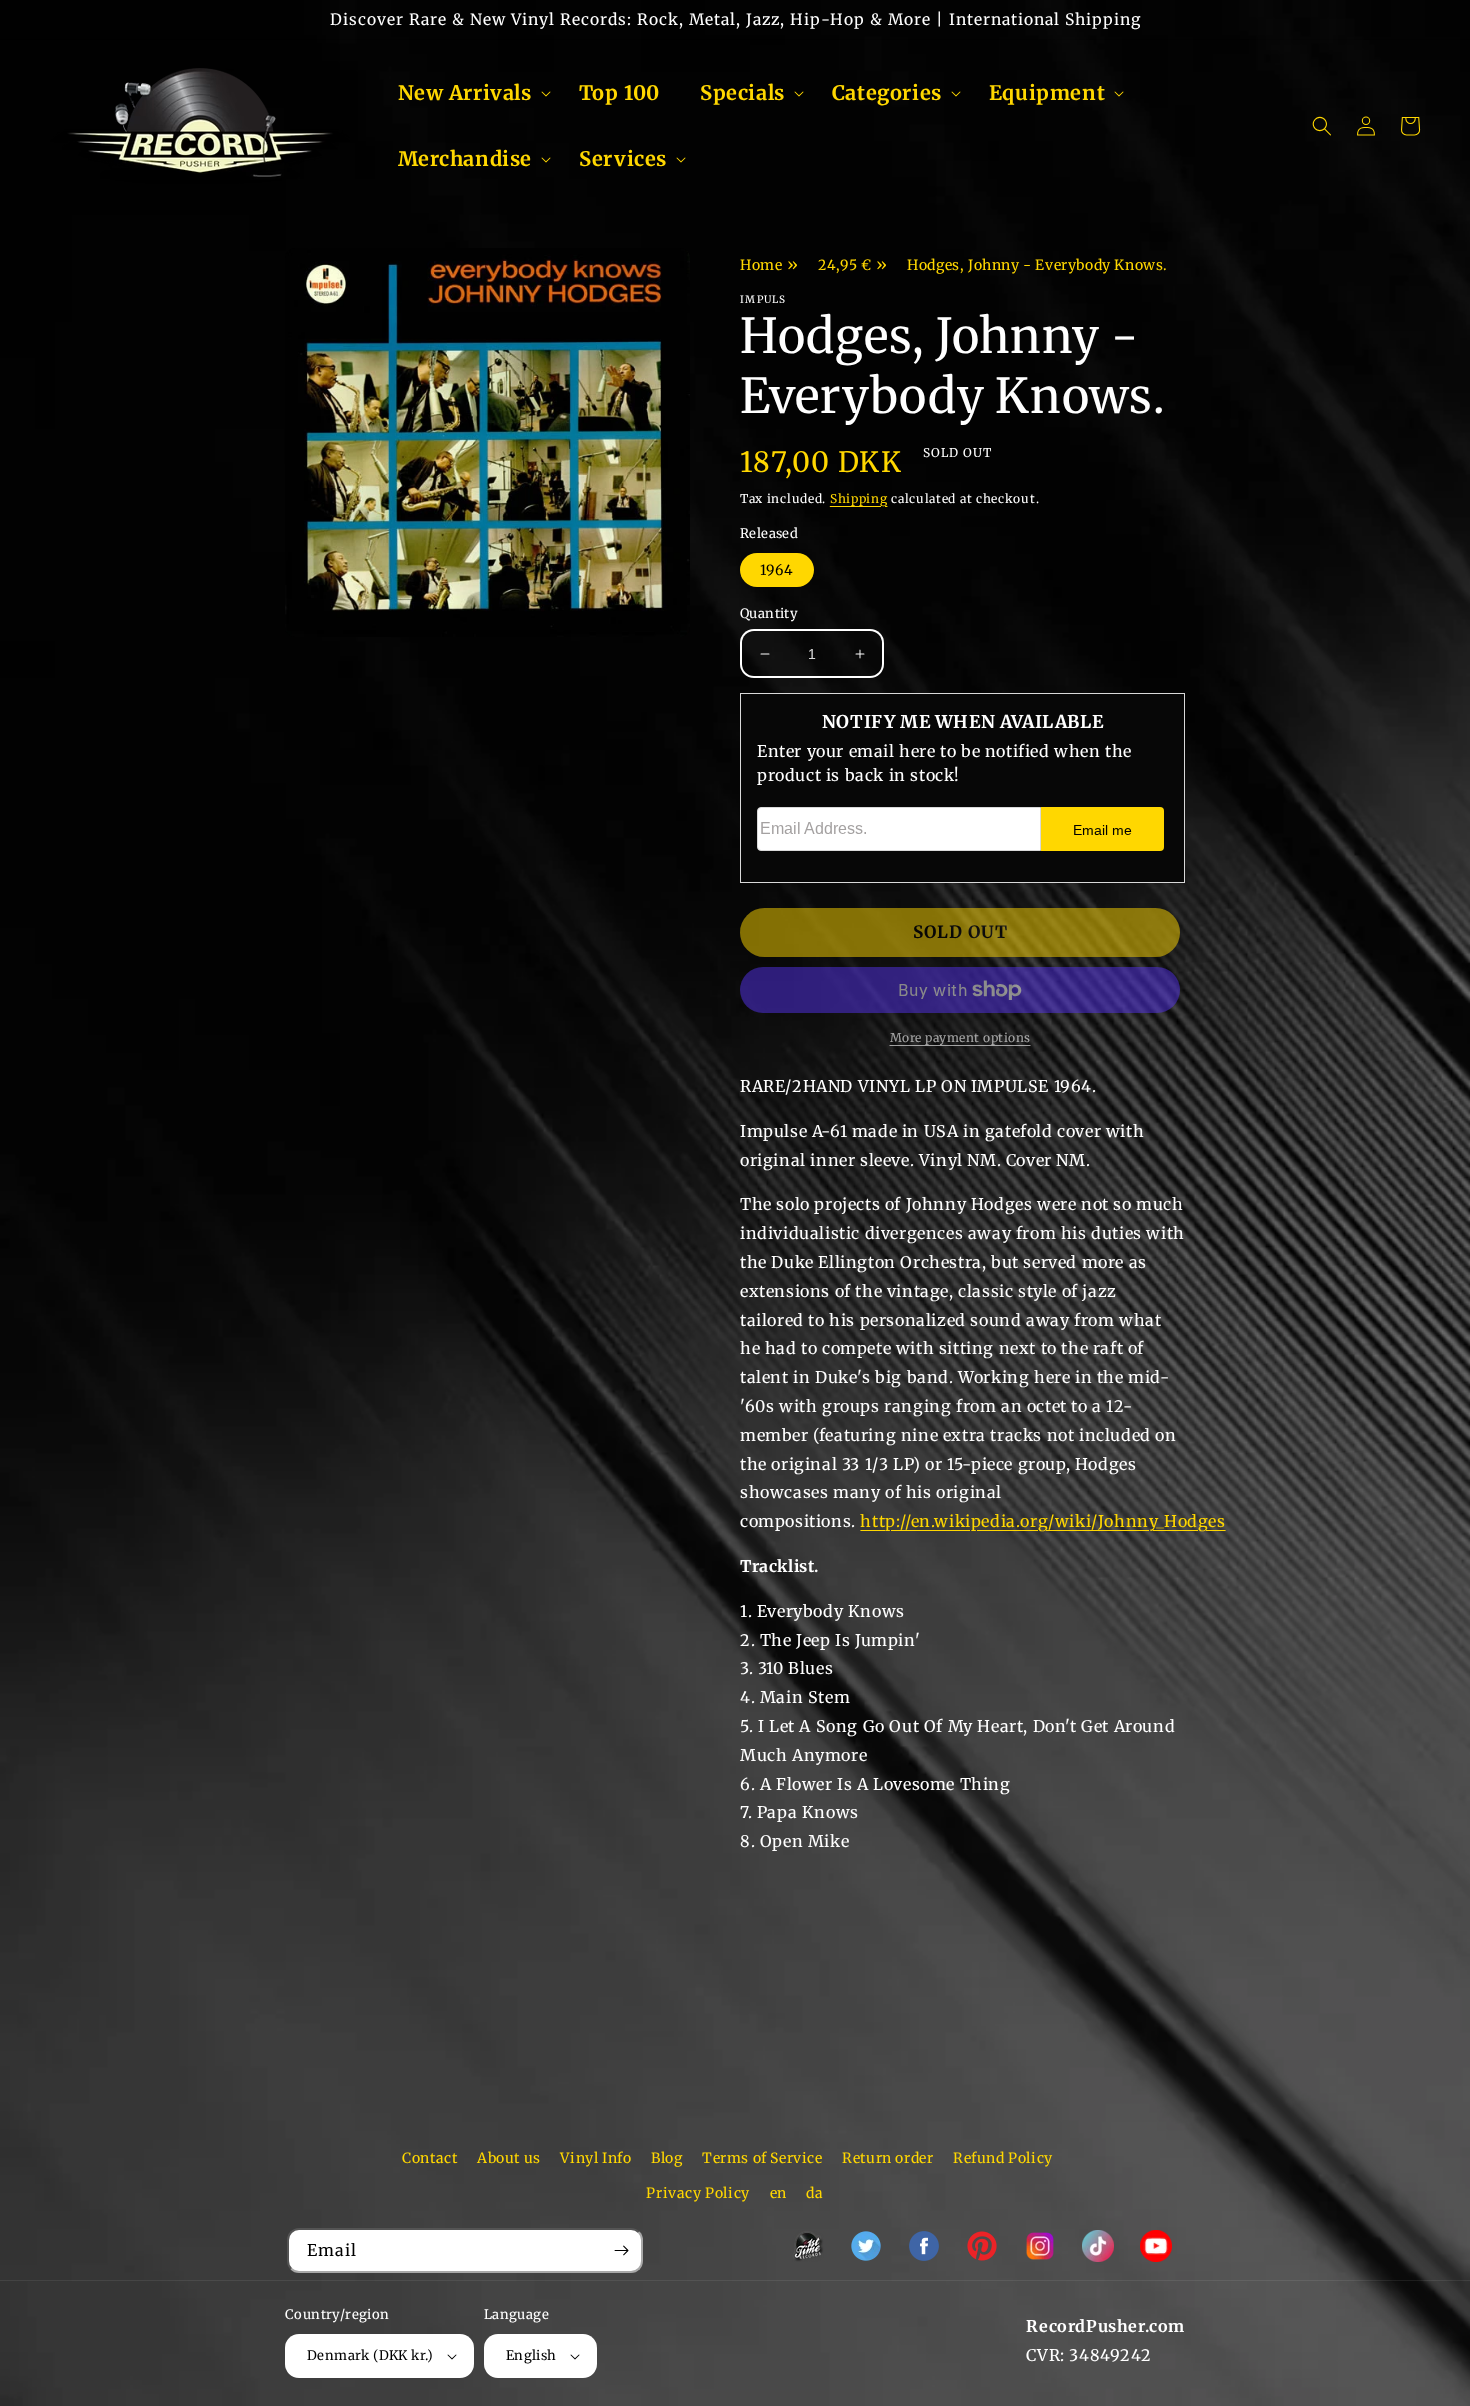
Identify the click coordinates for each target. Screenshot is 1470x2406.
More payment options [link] (960, 1037)
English (531, 2355)
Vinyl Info (595, 2158)
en (778, 2193)
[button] (468, 93)
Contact (429, 2158)
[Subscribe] (621, 2250)
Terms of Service (762, 2158)
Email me (1102, 830)
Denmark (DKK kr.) (370, 2355)
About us (509, 2158)
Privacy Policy (697, 2193)
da (814, 2193)
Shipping (859, 498)
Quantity (769, 613)
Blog (666, 2158)
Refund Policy (1003, 2158)
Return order (887, 2158)
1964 (777, 570)
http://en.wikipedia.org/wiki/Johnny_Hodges (1042, 1521)
